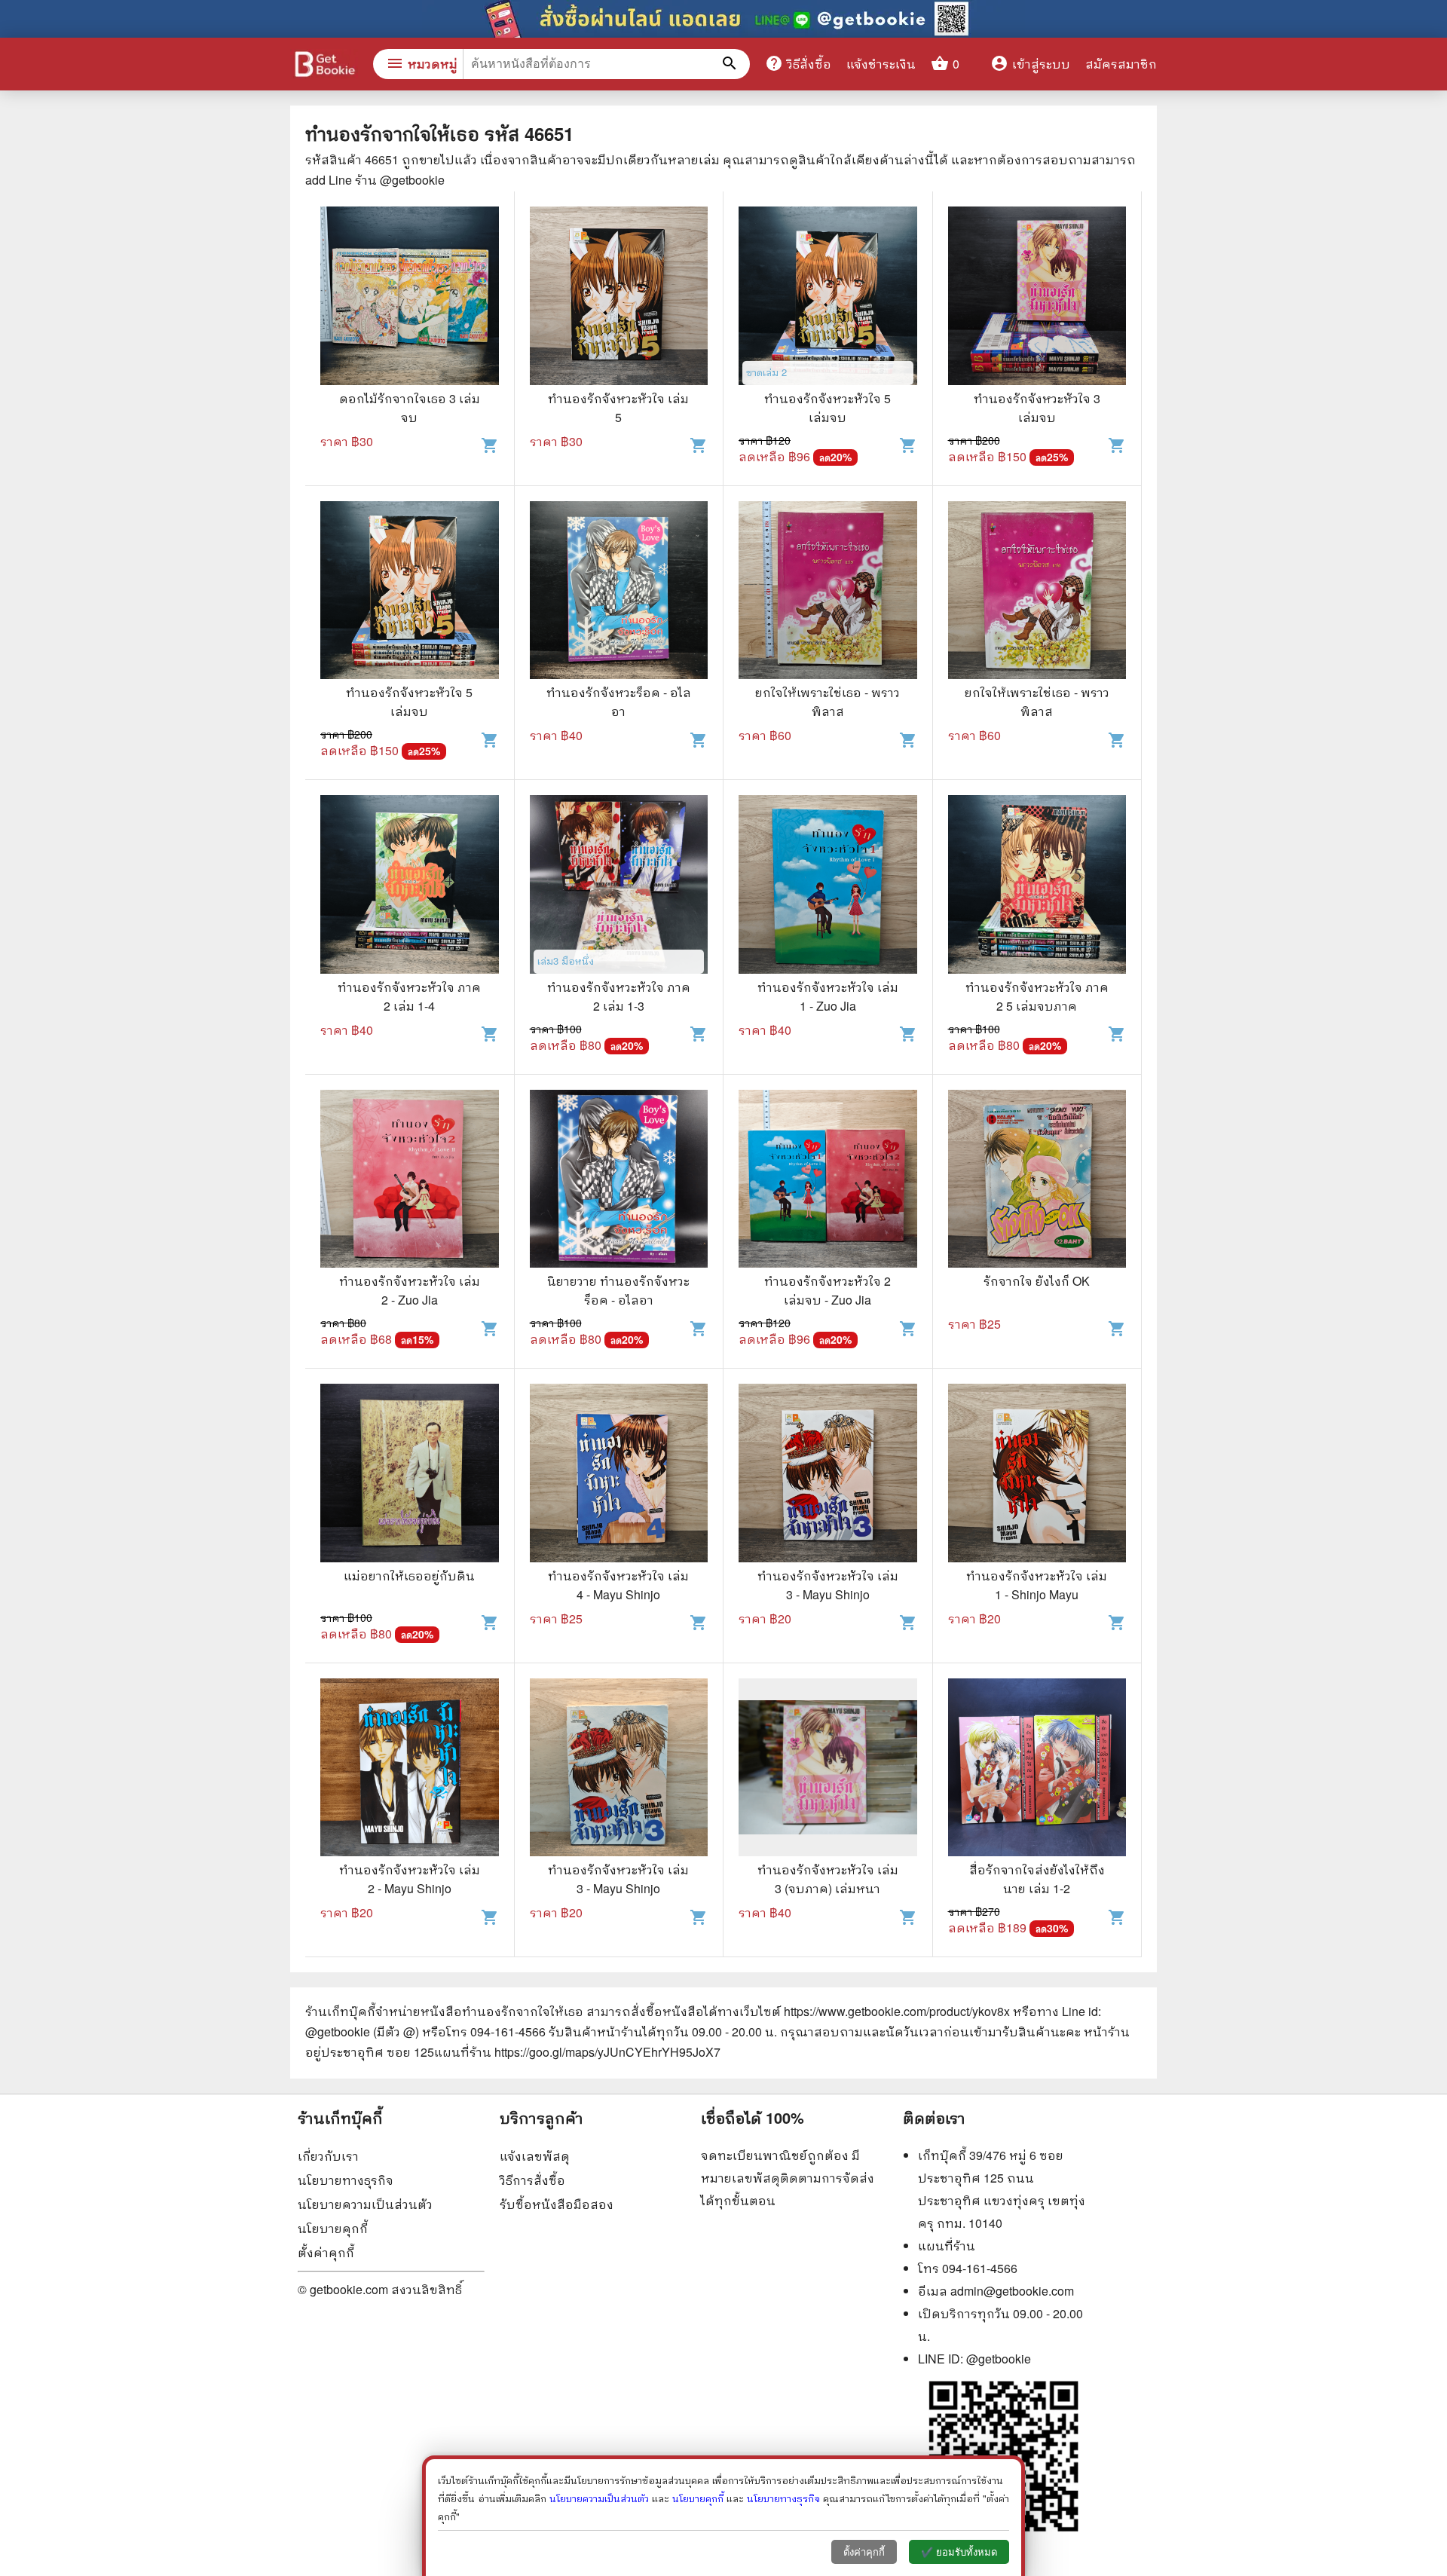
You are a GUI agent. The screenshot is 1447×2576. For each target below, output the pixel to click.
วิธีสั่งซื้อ (798, 63)
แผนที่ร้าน (947, 2246)
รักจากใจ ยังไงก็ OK (1037, 1281)
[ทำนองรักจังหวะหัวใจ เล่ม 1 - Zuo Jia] (828, 886)
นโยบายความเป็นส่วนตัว (365, 2204)
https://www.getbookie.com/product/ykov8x (897, 2011)
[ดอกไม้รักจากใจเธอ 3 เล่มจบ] (410, 298)
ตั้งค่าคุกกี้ (326, 2252)
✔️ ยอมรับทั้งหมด (959, 2552)
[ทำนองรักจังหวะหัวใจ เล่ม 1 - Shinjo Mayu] (1037, 1475)
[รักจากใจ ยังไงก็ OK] (1037, 1181)
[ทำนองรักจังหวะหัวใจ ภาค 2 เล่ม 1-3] (619, 886)
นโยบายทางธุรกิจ (346, 2180)
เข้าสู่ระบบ (1030, 64)
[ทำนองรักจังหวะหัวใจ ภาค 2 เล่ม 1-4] (410, 886)
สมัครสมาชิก (1121, 64)
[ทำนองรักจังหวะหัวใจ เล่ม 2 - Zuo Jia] (410, 1181)
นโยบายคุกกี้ (333, 2228)
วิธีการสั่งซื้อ (532, 2180)
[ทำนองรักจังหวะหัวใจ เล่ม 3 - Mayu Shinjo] (828, 1475)
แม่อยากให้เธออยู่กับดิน (409, 1576)
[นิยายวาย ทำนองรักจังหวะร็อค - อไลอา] (619, 1181)
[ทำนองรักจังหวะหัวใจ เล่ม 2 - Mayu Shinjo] (410, 1770)
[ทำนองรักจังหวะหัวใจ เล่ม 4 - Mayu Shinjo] (619, 1475)
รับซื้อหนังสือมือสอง (557, 2204)
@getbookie (999, 2359)
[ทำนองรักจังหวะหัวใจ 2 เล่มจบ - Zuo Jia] (828, 1181)
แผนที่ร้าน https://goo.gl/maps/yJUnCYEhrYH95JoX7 (577, 2052)
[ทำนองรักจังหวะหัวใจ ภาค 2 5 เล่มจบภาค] (1037, 886)
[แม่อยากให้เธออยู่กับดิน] (410, 1475)
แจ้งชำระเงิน (881, 64)
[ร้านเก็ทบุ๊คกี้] (324, 66)
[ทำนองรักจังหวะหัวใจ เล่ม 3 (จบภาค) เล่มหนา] (828, 1770)
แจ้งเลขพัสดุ (535, 2156)
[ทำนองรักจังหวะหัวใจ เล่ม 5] (619, 298)
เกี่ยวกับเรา (328, 2156)
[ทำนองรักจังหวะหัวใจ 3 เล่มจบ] (1037, 298)
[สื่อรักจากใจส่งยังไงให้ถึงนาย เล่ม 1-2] (1037, 1770)
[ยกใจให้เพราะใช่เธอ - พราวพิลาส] (828, 592)
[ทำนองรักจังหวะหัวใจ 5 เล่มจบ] (828, 298)
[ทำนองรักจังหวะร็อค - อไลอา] (619, 592)
